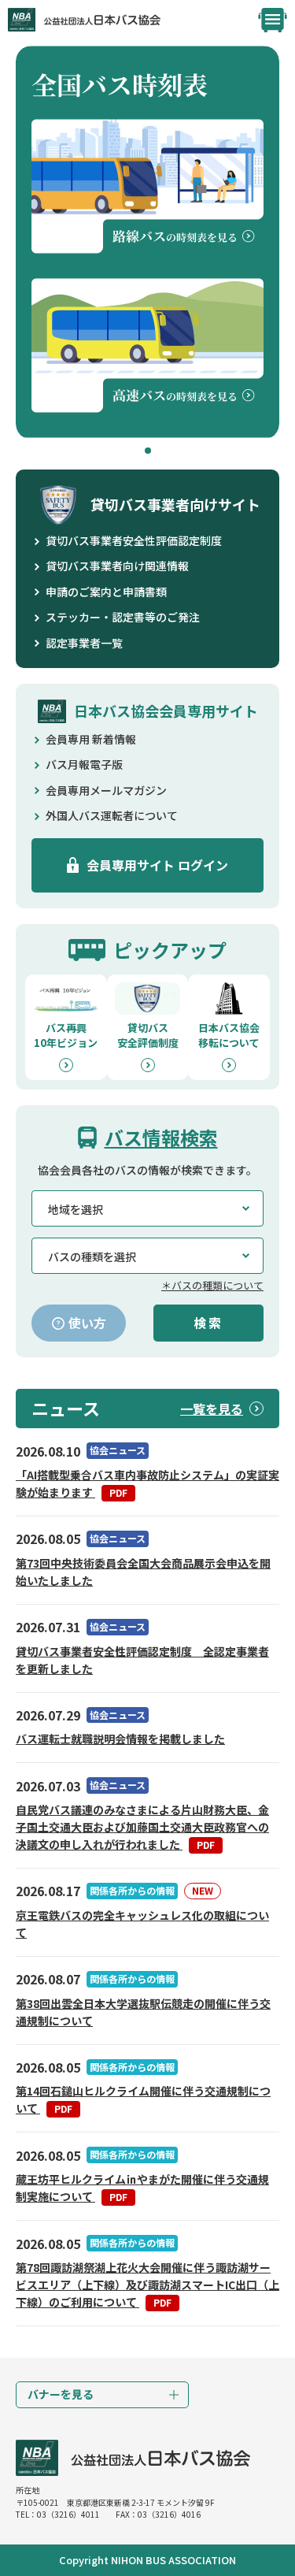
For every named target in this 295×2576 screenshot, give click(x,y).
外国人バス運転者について (112, 815)
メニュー (273, 20)
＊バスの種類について (212, 1285)
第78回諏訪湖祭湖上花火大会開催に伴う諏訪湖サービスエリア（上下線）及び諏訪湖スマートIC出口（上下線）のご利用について (147, 2285)
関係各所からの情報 (132, 1890)
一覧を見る (212, 1409)
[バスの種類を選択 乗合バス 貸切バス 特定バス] (147, 1256)
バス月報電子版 (84, 764)
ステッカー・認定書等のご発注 (123, 617)
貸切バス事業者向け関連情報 (117, 566)
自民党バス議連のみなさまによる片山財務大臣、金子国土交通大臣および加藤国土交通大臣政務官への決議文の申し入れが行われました (142, 1827)
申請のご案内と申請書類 (106, 592)
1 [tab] (148, 451)
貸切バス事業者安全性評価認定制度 (134, 540)
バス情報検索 (161, 1137)
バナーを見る (61, 2394)
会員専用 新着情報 (91, 739)
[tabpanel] (147, 243)
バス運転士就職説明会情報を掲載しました (120, 1739)
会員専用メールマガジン (106, 790)
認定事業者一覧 (84, 643)
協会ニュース (118, 1450)
